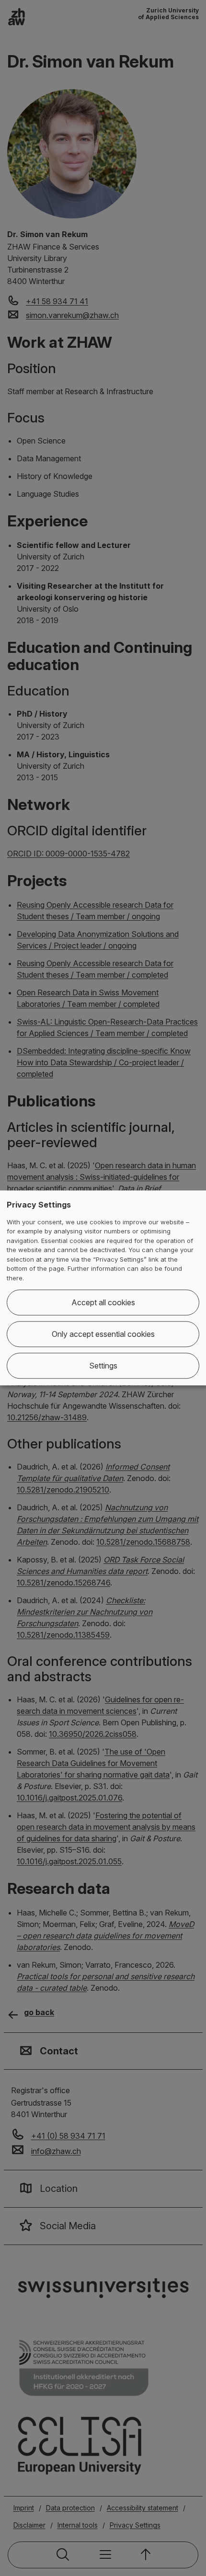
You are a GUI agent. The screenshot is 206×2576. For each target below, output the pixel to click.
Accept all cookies (103, 1303)
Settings (103, 1366)
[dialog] (103, 1288)
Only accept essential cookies (103, 1334)
